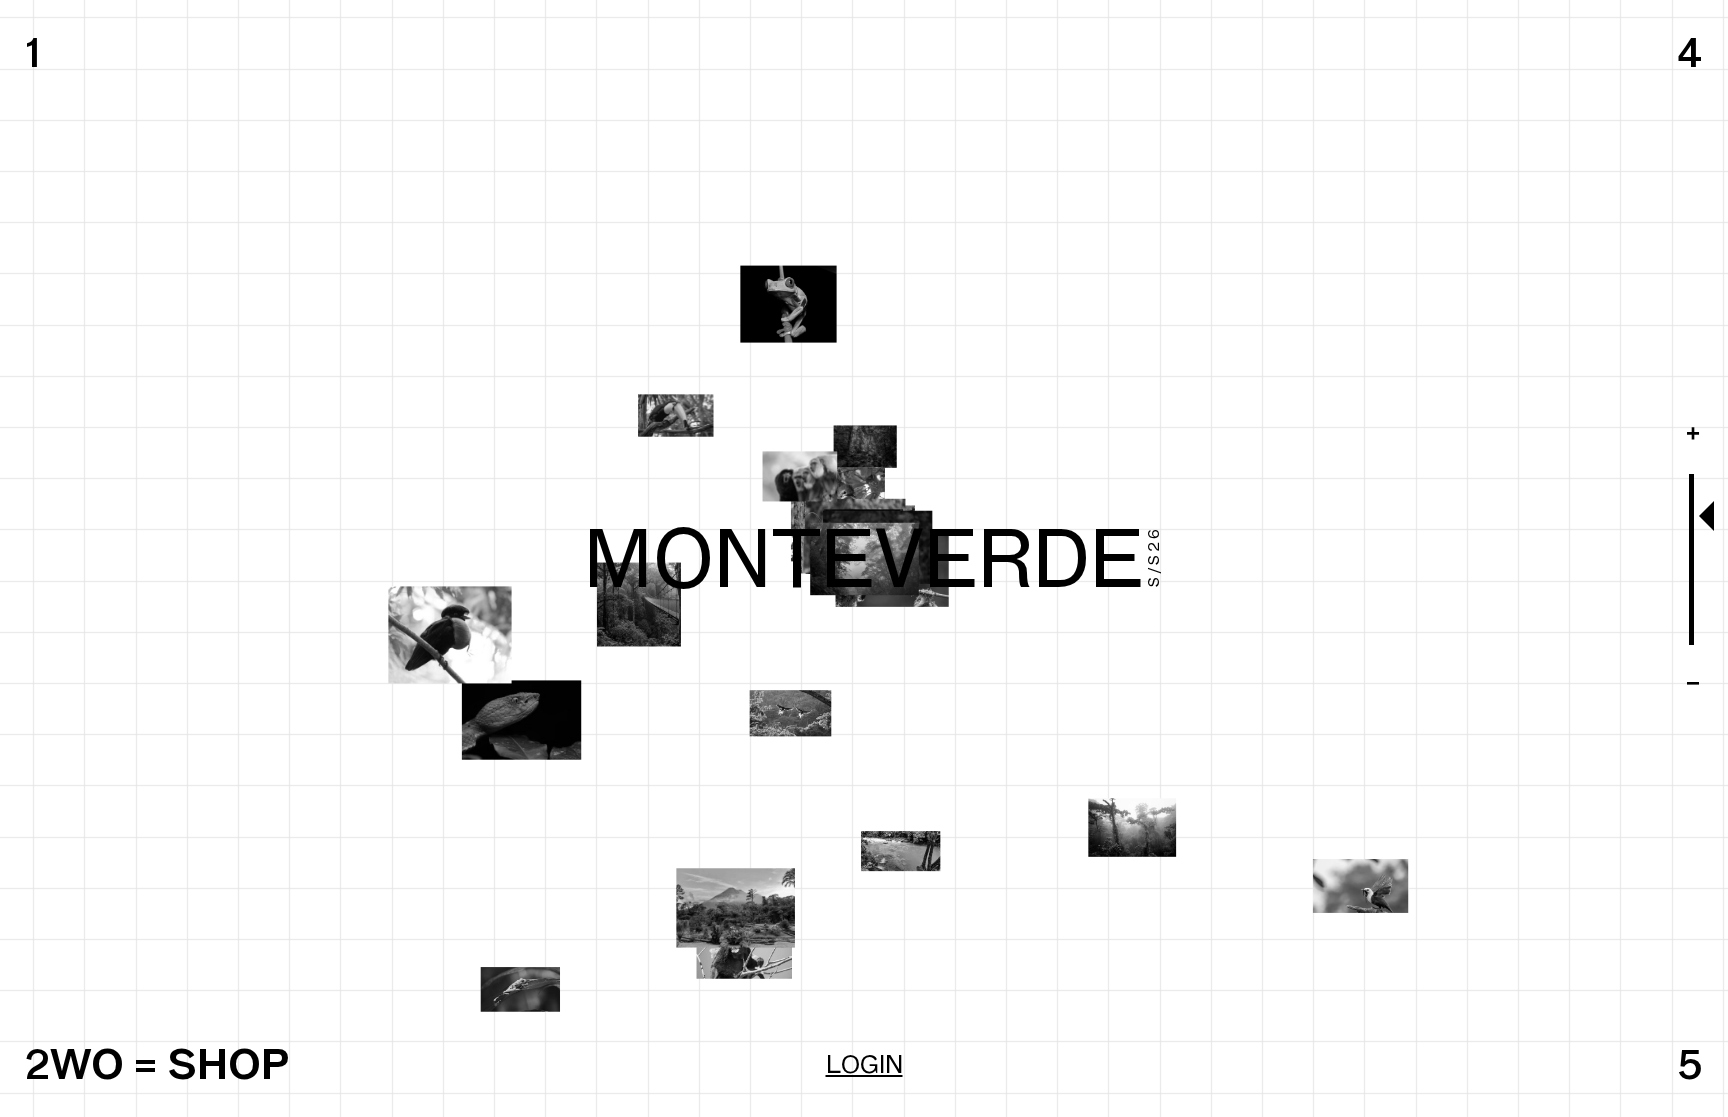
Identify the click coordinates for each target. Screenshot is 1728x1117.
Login (864, 1064)
